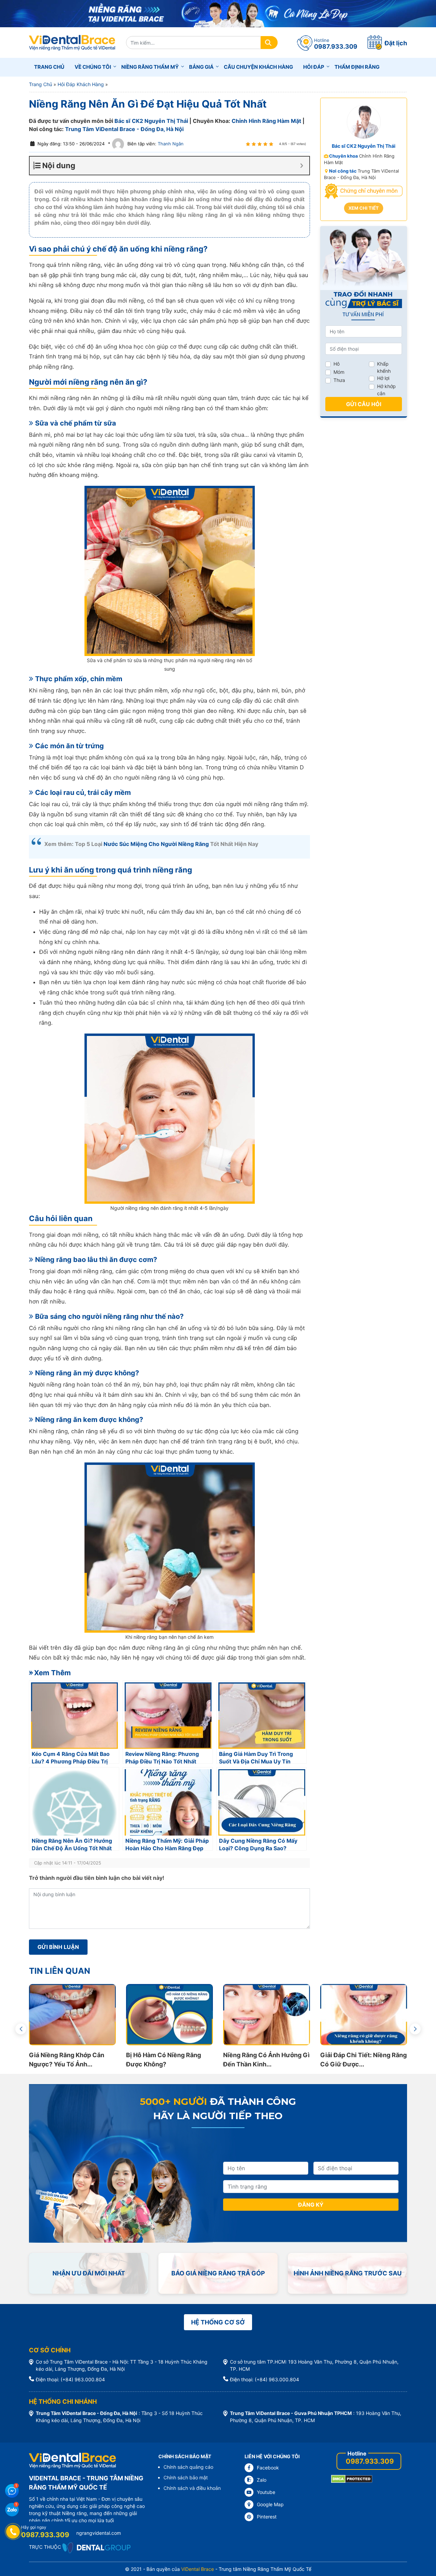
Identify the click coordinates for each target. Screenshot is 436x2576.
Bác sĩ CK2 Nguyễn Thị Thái (151, 121)
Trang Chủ (41, 84)
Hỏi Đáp (314, 67)
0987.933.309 (370, 2461)
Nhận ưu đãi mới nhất (89, 2273)
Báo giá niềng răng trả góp (218, 2273)
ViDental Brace (198, 2569)
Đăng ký (311, 2205)
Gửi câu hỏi (364, 404)
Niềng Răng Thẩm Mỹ (150, 67)
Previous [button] (21, 2029)
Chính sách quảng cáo (188, 2467)
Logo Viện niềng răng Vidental (72, 43)
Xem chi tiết (364, 208)
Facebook (268, 2468)
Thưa (339, 380)
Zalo (262, 2480)
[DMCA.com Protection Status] (352, 2478)
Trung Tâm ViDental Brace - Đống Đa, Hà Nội (124, 129)
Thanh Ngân (170, 144)
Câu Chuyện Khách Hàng (258, 67)
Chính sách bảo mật (186, 2477)
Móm (339, 372)
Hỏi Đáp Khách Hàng (81, 84)
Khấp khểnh (384, 367)
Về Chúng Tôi (93, 67)
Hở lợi (383, 378)
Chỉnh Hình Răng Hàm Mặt (266, 121)
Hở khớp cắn (386, 390)
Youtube (266, 2492)
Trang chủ (49, 67)
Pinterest (267, 2517)
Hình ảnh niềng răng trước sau (348, 2273)
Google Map (270, 2504)
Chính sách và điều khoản (192, 2488)
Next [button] (415, 2029)
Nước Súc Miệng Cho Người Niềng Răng (156, 844)
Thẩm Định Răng (357, 67)
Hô (337, 364)
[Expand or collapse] (302, 166)
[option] (145, 2026)
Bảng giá (201, 67)
